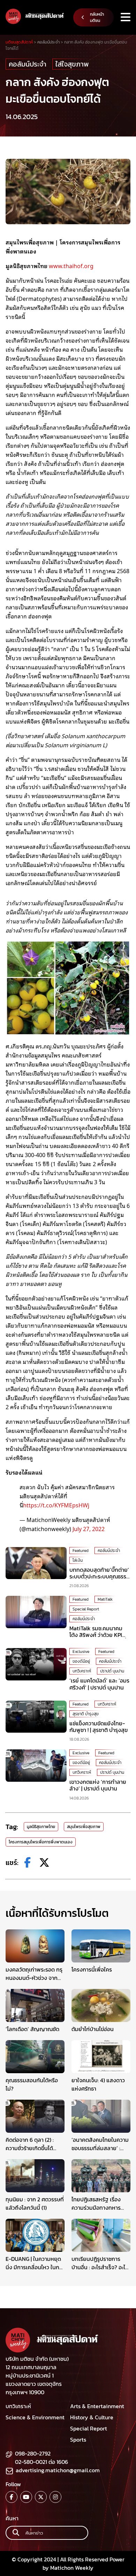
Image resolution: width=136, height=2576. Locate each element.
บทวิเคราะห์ (82, 1671)
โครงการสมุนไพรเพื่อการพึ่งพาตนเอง (41, 1842)
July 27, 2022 (89, 1529)
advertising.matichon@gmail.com (58, 2470)
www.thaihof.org (71, 266)
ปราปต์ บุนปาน (112, 1671)
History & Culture (92, 2417)
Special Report (86, 1609)
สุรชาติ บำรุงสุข (86, 1714)
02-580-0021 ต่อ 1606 (41, 2462)
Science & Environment (35, 2417)
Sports (78, 2440)
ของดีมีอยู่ (81, 1661)
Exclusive (81, 1652)
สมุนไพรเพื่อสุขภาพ (84, 1827)
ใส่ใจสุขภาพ (72, 64)
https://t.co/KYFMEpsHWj (56, 1505)
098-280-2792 (33, 2453)
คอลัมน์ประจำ (28, 64)
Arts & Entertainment (97, 2406)
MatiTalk (105, 1599)
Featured (81, 1551)
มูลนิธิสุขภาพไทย (41, 1827)
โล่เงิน (78, 1560)
